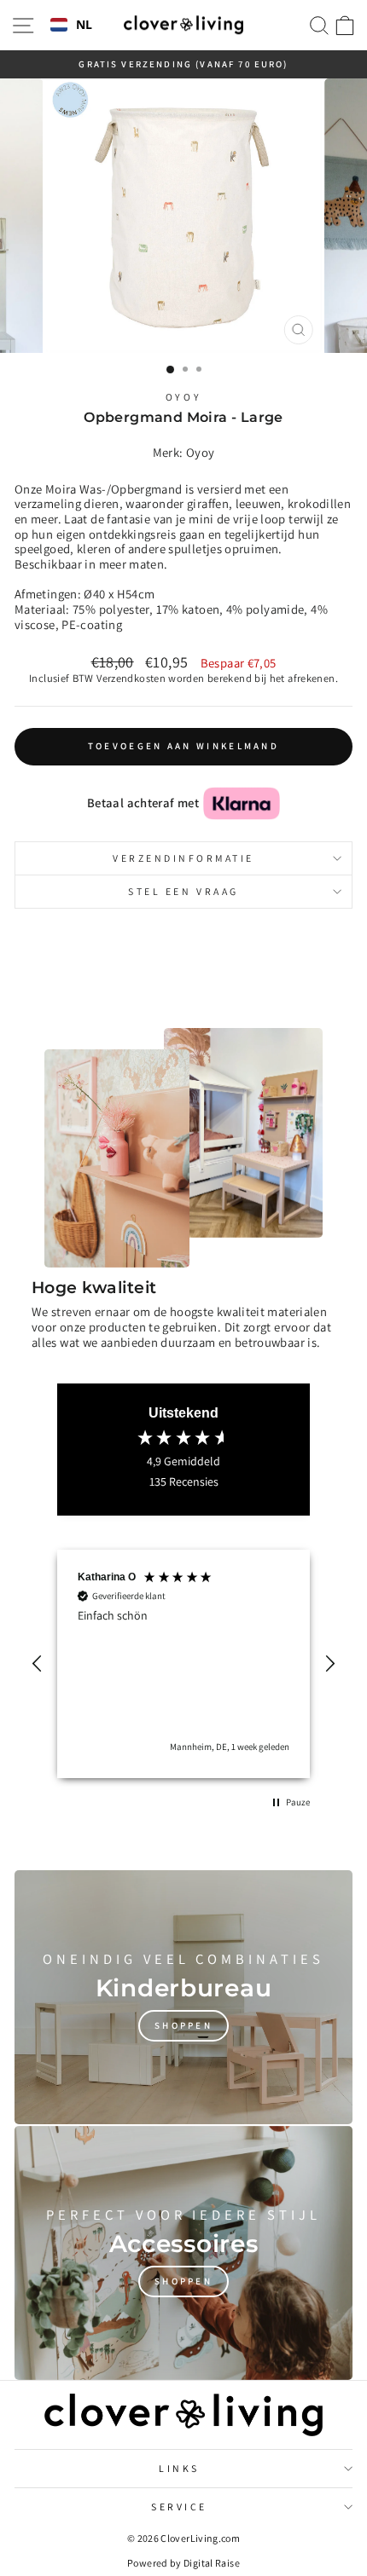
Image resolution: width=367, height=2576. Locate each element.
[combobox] (72, 26)
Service (179, 2507)
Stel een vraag (183, 891)
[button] (38, 1664)
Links (179, 2468)
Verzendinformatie (183, 858)
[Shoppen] (183, 1997)
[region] (183, 1664)
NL (84, 25)
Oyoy (183, 397)
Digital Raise (212, 2563)
